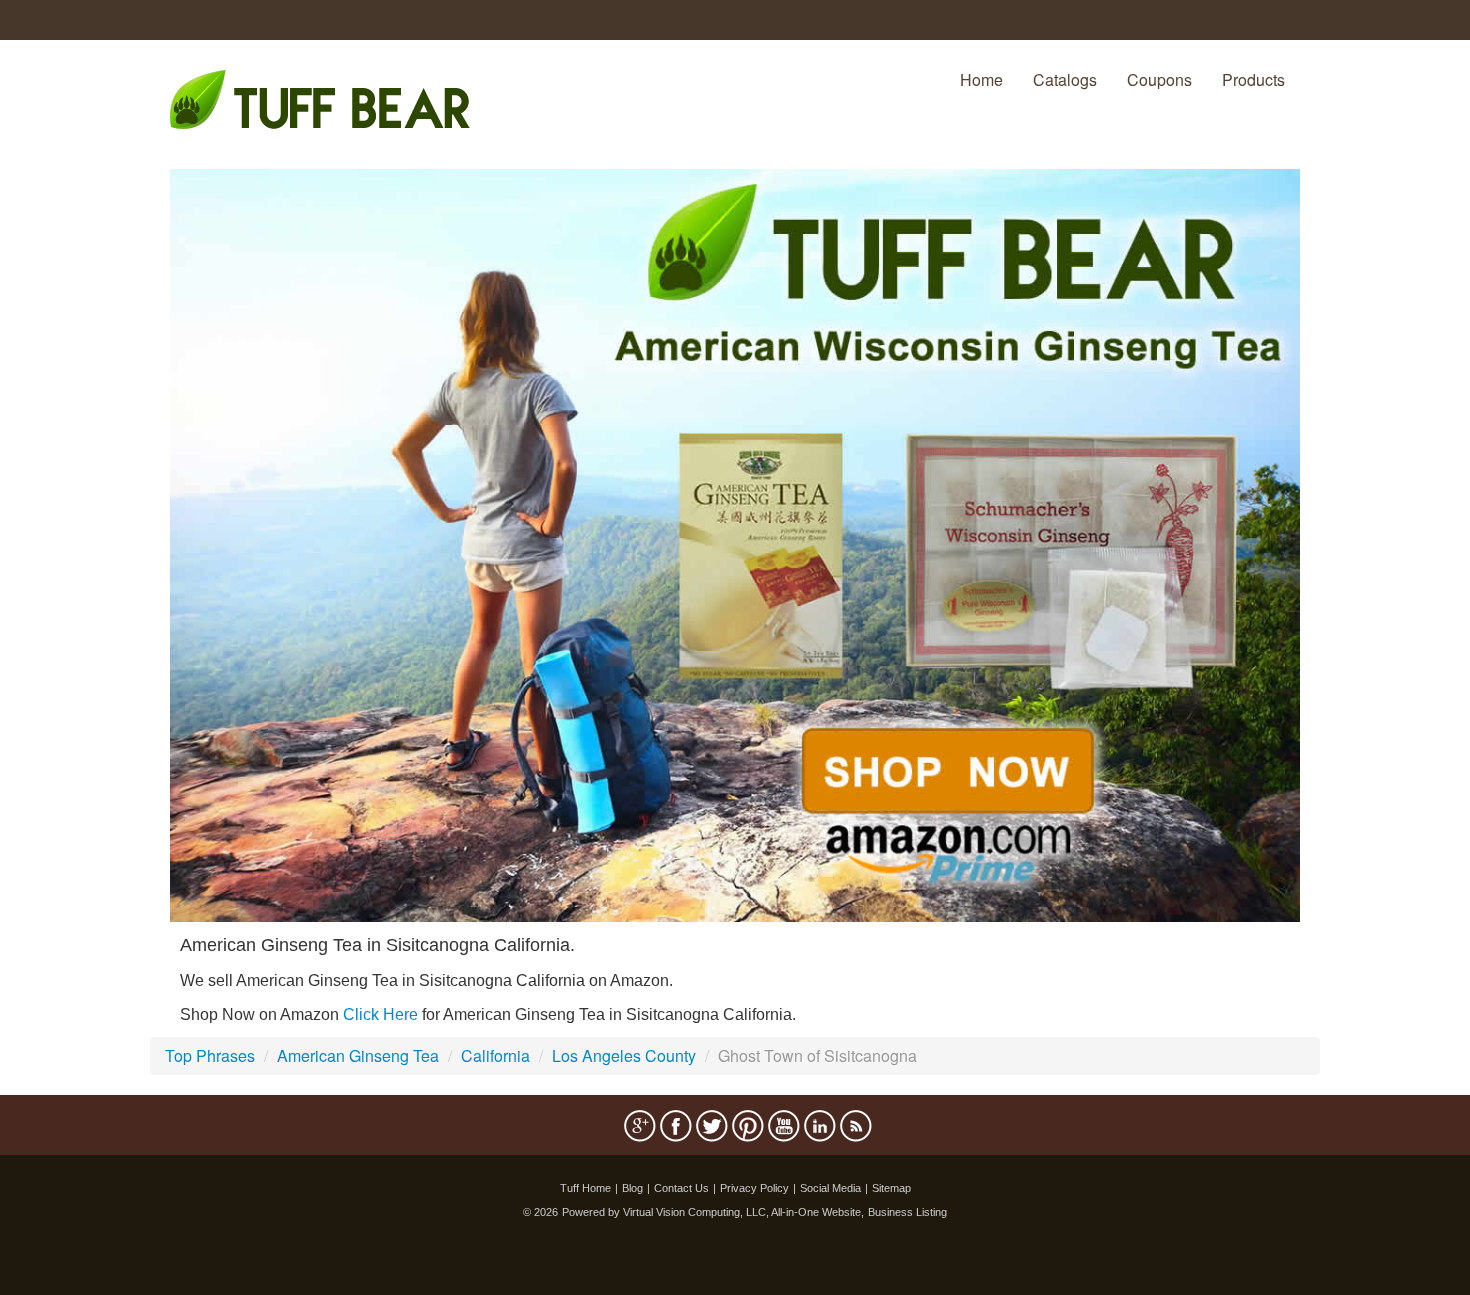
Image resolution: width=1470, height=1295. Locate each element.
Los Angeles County (624, 1055)
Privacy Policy (754, 1188)
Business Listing (907, 1212)
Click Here (380, 1014)
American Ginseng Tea (358, 1055)
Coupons (1159, 79)
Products (1253, 79)
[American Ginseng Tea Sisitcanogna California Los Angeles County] (735, 543)
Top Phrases (210, 1055)
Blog (632, 1188)
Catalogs (1065, 79)
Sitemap (891, 1188)
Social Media (830, 1188)
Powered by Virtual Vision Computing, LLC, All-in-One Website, (713, 1212)
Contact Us (681, 1188)
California (495, 1055)
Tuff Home (585, 1188)
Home (981, 79)
